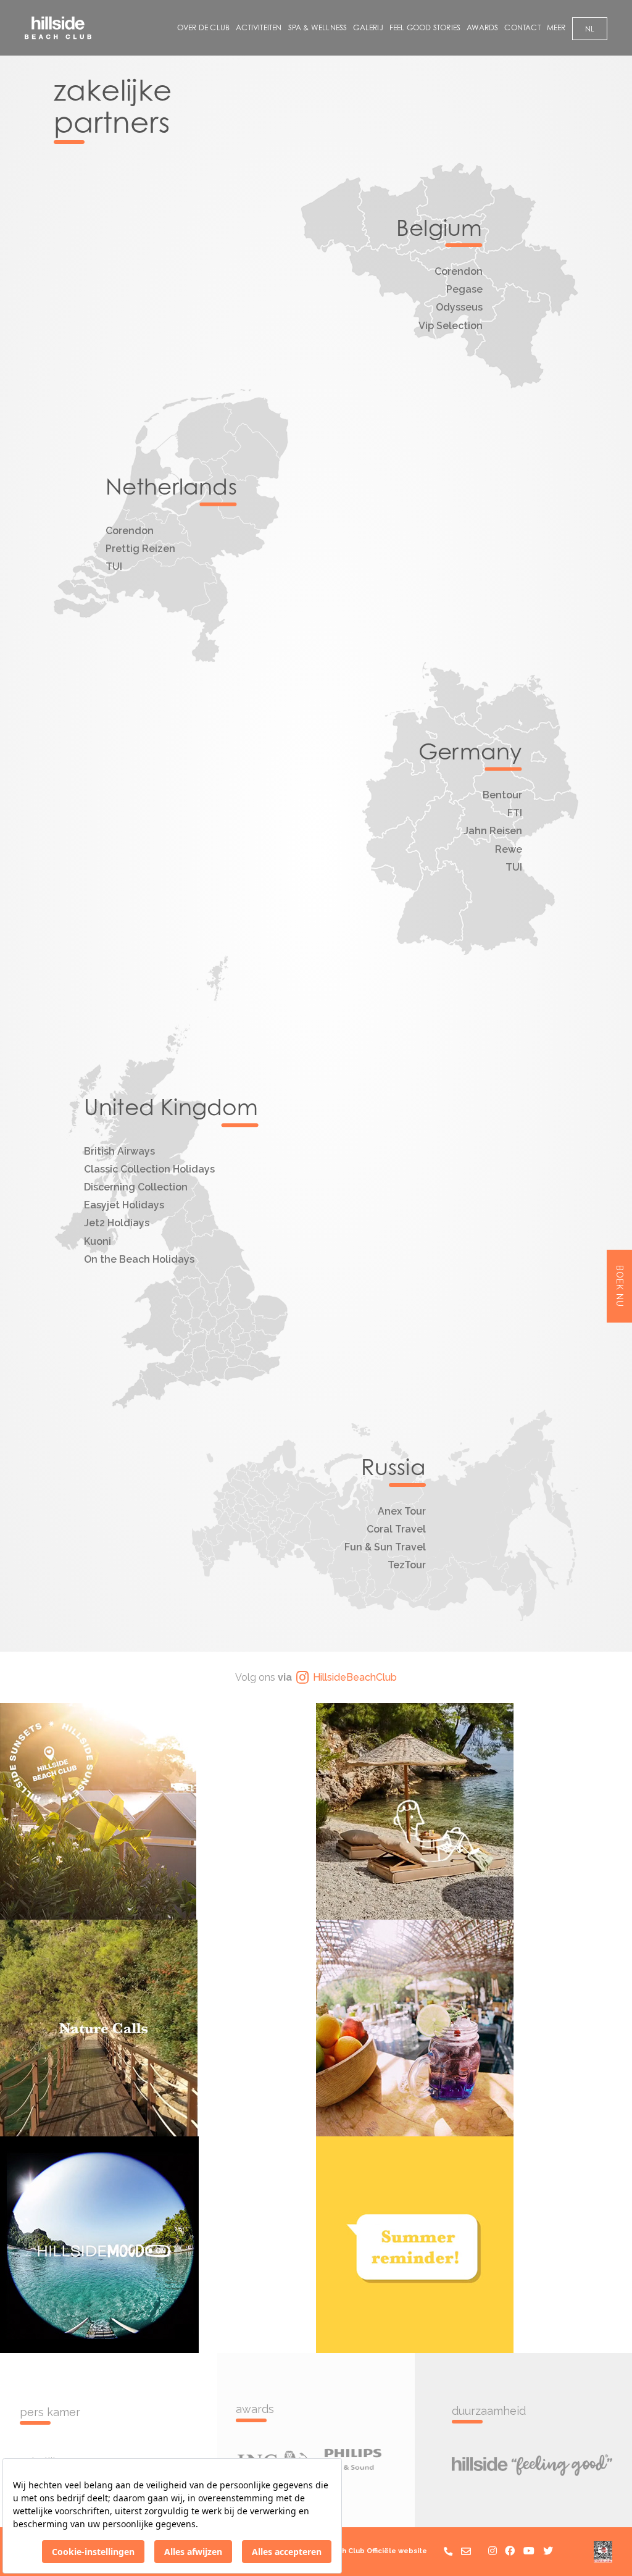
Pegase (464, 289)
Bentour (502, 796)
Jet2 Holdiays (117, 1223)
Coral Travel (396, 1529)
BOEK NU (620, 1286)
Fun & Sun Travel (385, 1547)
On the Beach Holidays (139, 1259)
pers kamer (50, 2412)
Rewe (509, 849)
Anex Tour (402, 1511)
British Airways (119, 1151)
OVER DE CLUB (203, 27)
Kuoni (98, 1241)
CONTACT (522, 27)
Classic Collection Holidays (149, 1169)
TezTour (407, 1565)
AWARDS (482, 27)
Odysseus (459, 307)
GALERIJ (368, 27)
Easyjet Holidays (124, 1205)
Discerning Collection (136, 1187)
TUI (114, 567)
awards (255, 2409)
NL (590, 29)
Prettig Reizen (140, 548)
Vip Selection (451, 326)
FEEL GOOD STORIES (425, 27)
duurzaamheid (489, 2411)
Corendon (459, 271)
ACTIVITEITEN (259, 27)
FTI (515, 813)
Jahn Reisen (493, 831)
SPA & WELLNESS (318, 27)
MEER (556, 27)
